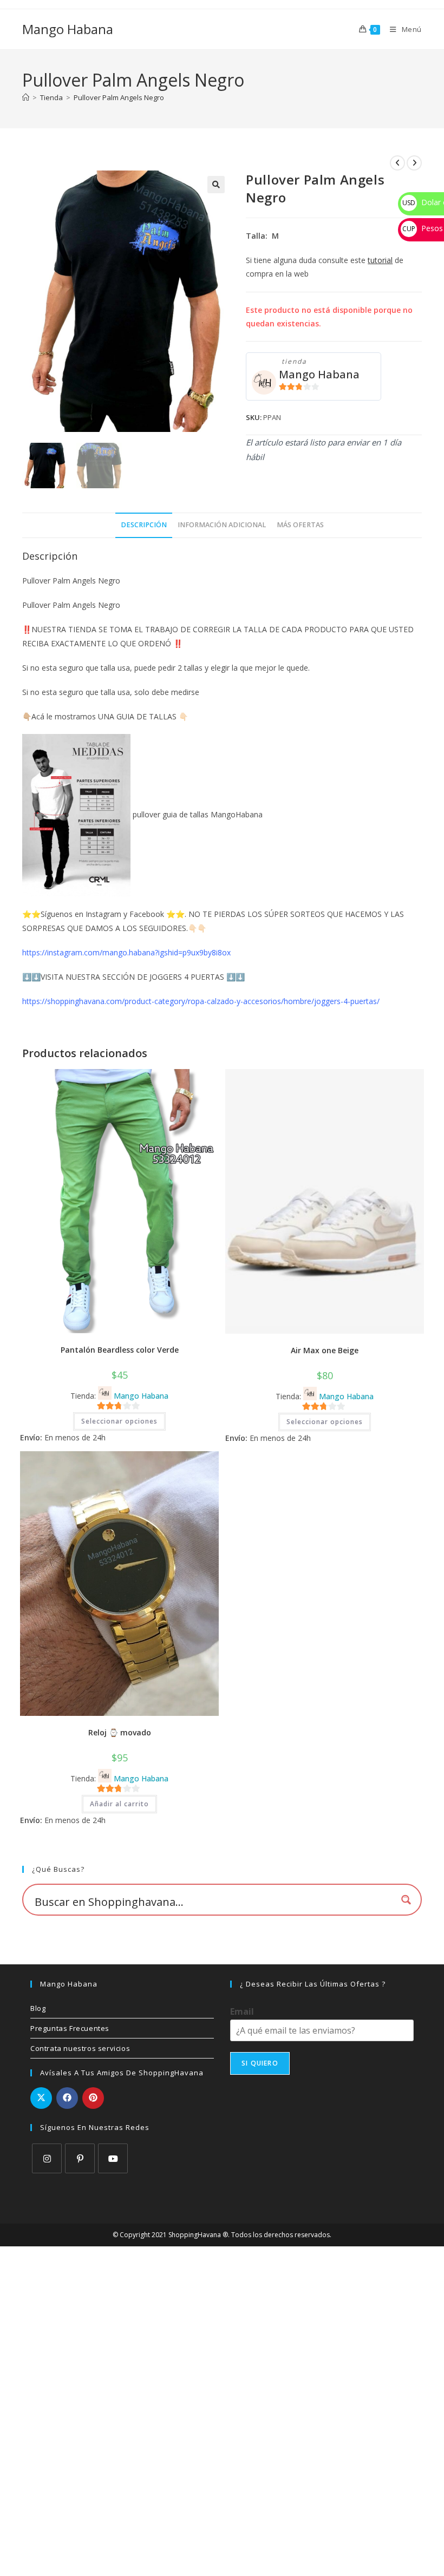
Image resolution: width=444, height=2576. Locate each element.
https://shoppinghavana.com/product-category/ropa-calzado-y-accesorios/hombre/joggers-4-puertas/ (201, 1001)
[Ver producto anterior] (397, 163)
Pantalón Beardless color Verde (120, 1350)
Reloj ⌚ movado (120, 1732)
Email (242, 2012)
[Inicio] (26, 97)
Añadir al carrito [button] (119, 1804)
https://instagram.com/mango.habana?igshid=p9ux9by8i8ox (126, 952)
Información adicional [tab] (222, 525)
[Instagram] (47, 2158)
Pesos (423, 228)
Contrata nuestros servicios (80, 2048)
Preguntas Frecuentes (70, 2028)
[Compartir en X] (41, 2098)
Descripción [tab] (144, 525)
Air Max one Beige (325, 1350)
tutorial (380, 260)
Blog (38, 2008)
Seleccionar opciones (119, 1421)
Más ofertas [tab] (300, 525)
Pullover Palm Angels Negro (119, 97)
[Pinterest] (80, 2158)
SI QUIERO (260, 2063)
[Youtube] (113, 2158)
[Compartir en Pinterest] (93, 2098)
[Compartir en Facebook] (67, 2098)
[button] (216, 185)
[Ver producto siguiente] (414, 163)
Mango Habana (68, 29)
